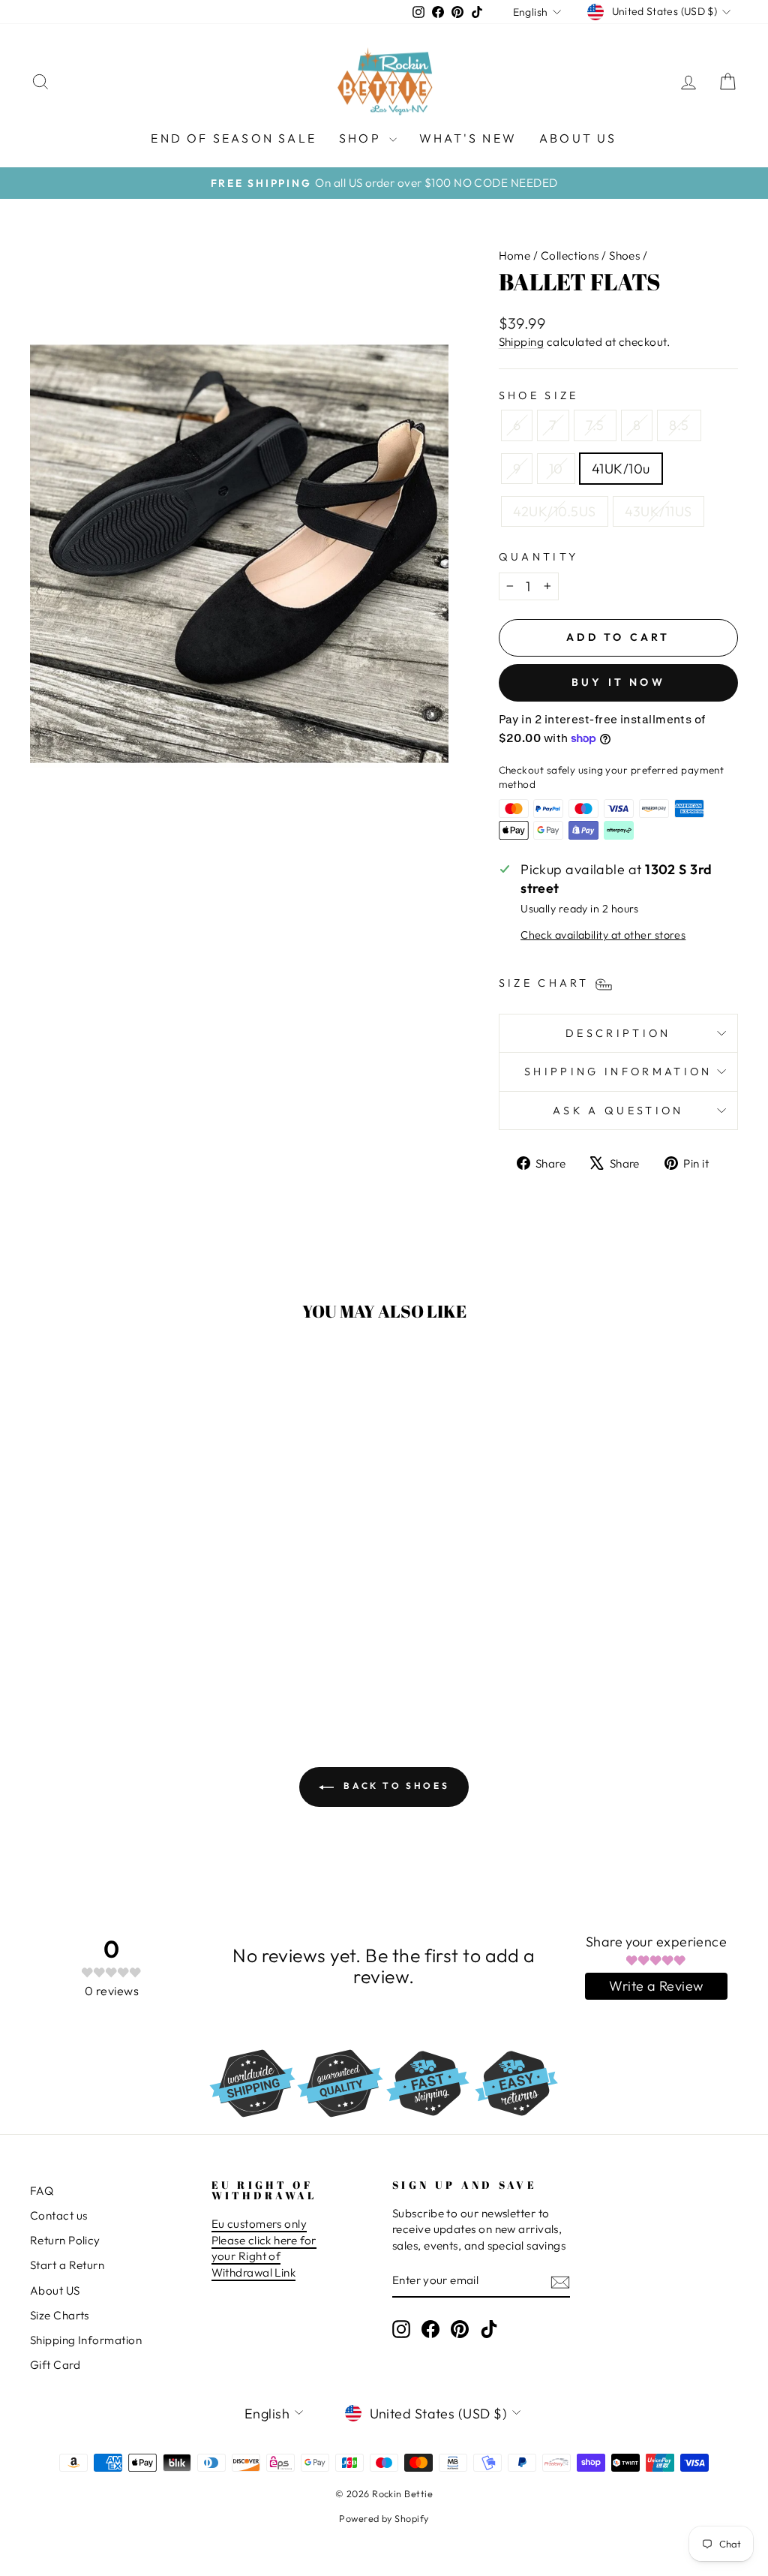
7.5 (595, 425)
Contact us (59, 2215)
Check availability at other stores (603, 935)
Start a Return (67, 2265)
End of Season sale (234, 138)
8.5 (679, 425)
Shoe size (539, 395)
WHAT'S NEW (468, 138)
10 (556, 469)
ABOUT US (578, 138)
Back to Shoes (394, 1785)
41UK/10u (621, 469)
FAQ (42, 2191)
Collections (570, 255)
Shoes (624, 255)
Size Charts (60, 2315)
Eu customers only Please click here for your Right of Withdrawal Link (264, 2248)
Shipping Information (86, 2340)
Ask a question (618, 1111)
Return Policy (65, 2240)
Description (618, 1033)
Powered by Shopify (384, 2518)
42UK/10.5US (555, 511)
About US (55, 2290)
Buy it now (618, 682)
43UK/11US (658, 511)
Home (515, 255)
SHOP (362, 138)
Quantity (539, 557)
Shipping (522, 342)
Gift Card (55, 2365)
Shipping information (618, 1072)
